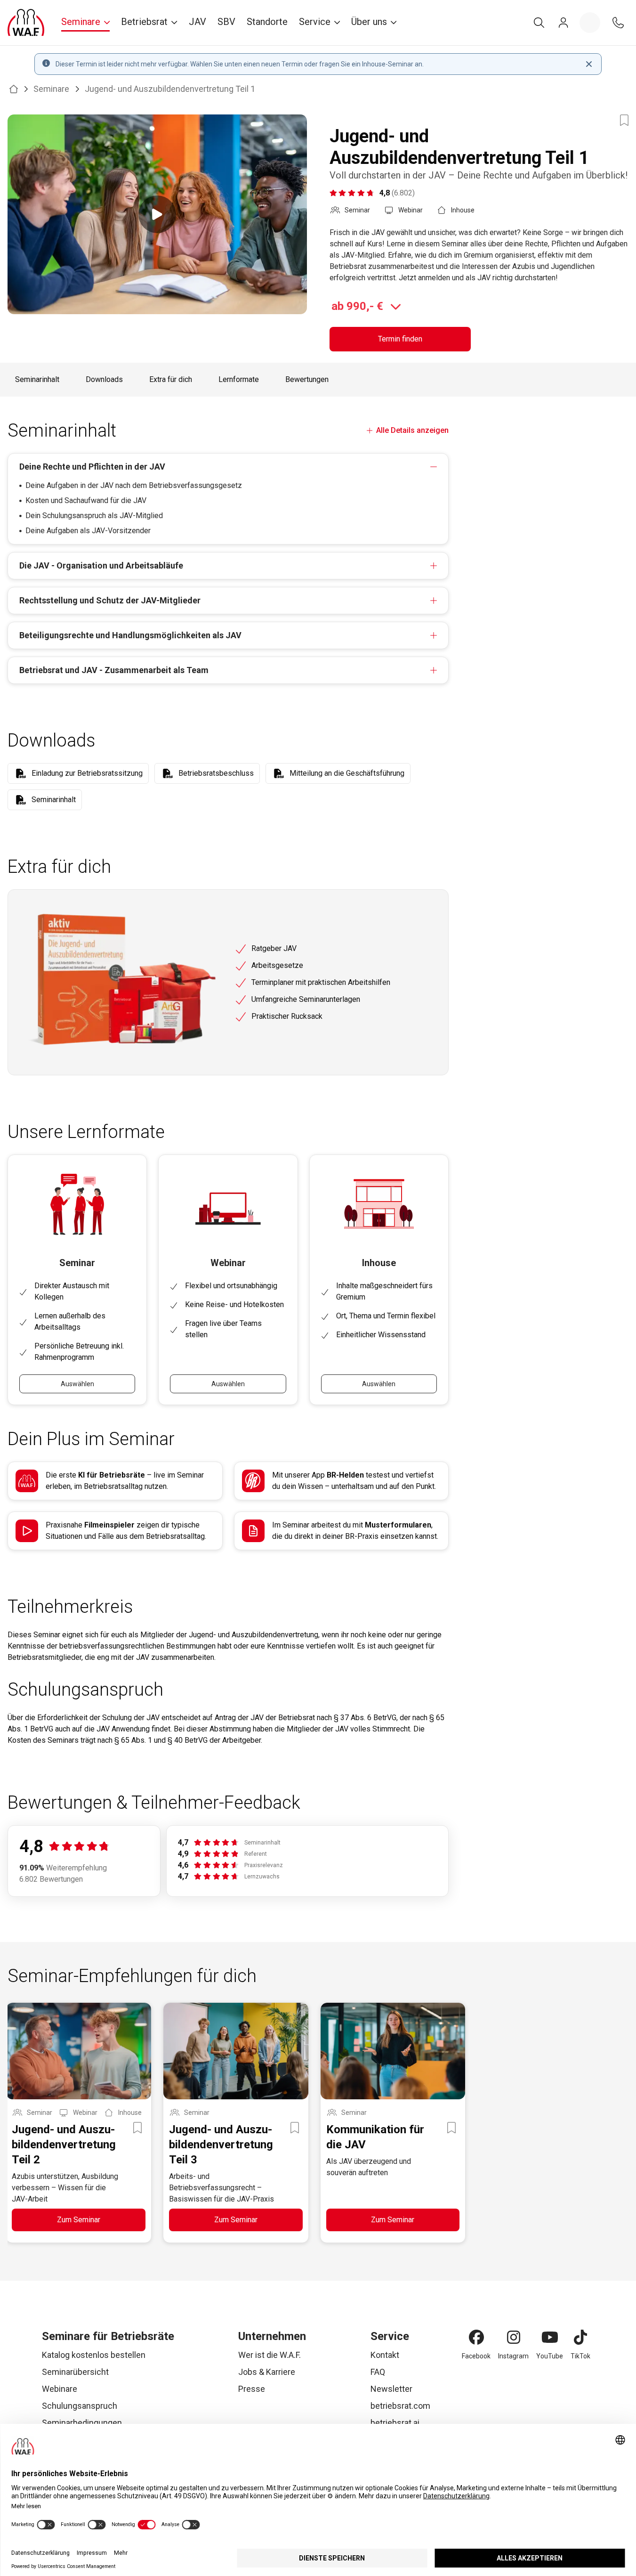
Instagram (513, 2356)
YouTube (550, 2356)
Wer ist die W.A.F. (270, 2355)
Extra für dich (171, 379)
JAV (197, 22)
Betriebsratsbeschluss (216, 773)
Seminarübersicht (75, 2372)
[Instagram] (514, 2337)
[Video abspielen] (157, 214)
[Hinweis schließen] (589, 64)
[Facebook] (476, 2337)
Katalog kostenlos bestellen (94, 2355)
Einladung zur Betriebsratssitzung (87, 773)
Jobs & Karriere (267, 2372)
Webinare (60, 2389)
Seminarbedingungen (82, 2423)
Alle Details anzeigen (412, 430)
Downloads (104, 379)
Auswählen (77, 1384)
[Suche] (539, 23)
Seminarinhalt (37, 379)
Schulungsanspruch (80, 2406)
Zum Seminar (79, 2220)
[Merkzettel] (590, 23)
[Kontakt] (618, 23)
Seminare (51, 89)
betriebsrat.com (400, 2406)
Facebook (476, 2356)
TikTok (580, 2356)
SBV (226, 22)
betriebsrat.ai (395, 2423)
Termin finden (400, 339)
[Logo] (26, 23)
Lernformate (239, 379)
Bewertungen (307, 379)
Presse (252, 2389)
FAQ (378, 2372)
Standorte (267, 22)
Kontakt (385, 2355)
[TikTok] (580, 2337)
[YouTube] (550, 2337)
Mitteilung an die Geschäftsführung (347, 773)
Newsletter (391, 2389)
